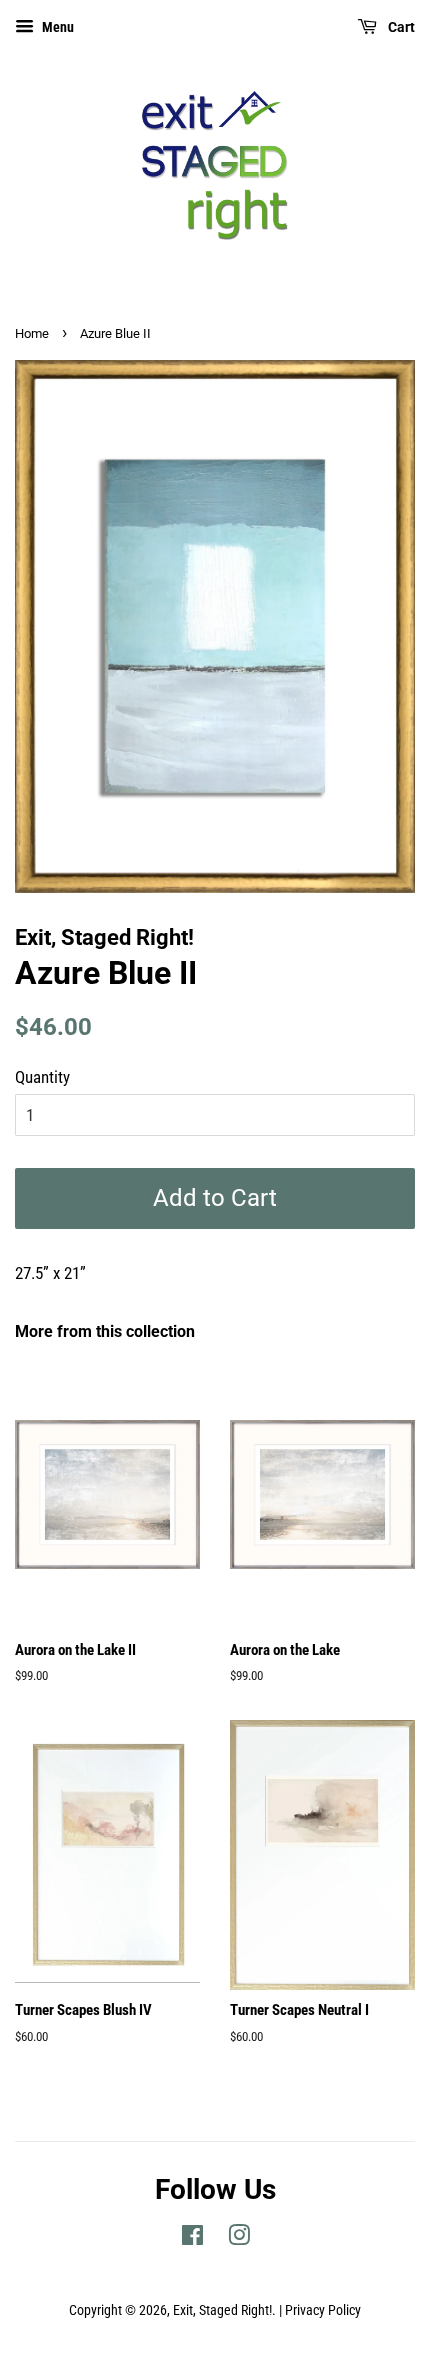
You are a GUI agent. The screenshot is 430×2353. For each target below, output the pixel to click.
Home (32, 333)
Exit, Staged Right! (222, 2310)
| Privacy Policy (320, 2310)
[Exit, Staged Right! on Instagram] (239, 2239)
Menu (56, 27)
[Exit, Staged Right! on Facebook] (192, 2239)
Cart (400, 27)
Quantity (42, 1077)
